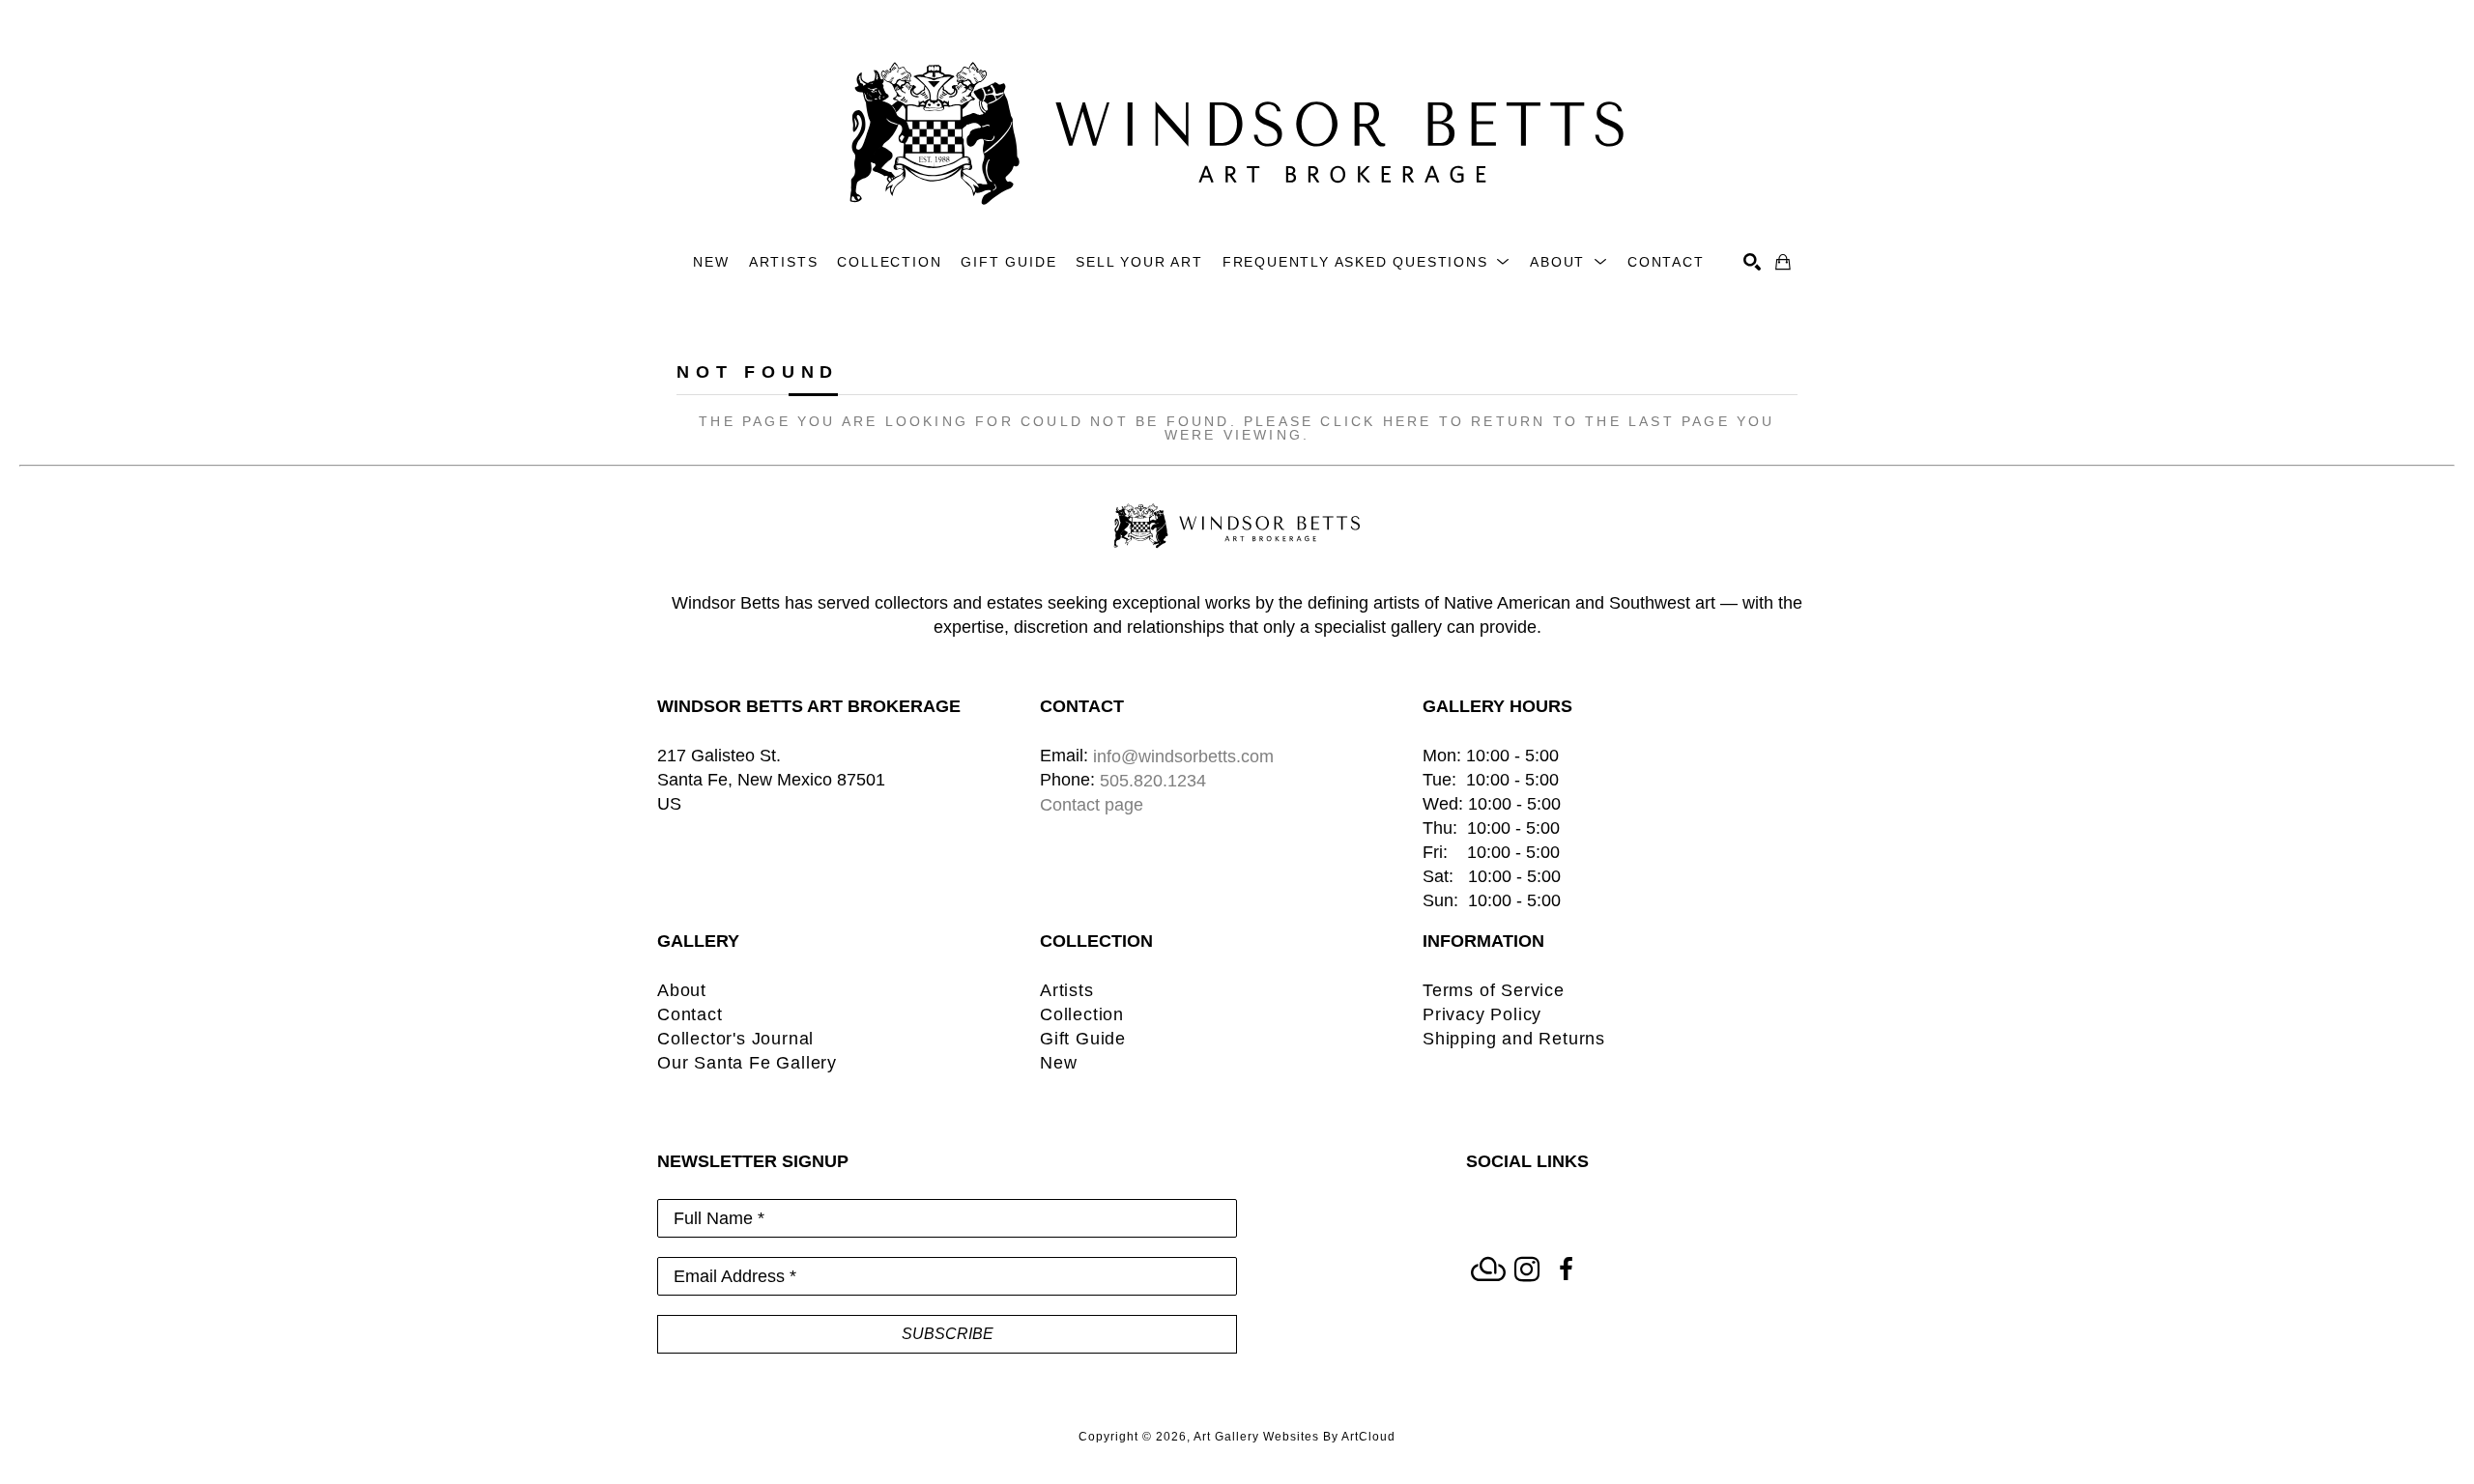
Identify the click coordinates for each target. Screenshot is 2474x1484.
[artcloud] (1488, 1270)
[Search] (1752, 262)
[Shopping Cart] (1783, 262)
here (1408, 421)
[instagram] (1527, 1270)
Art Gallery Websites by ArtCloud (1295, 1437)
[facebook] (1566, 1270)
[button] (1366, 262)
